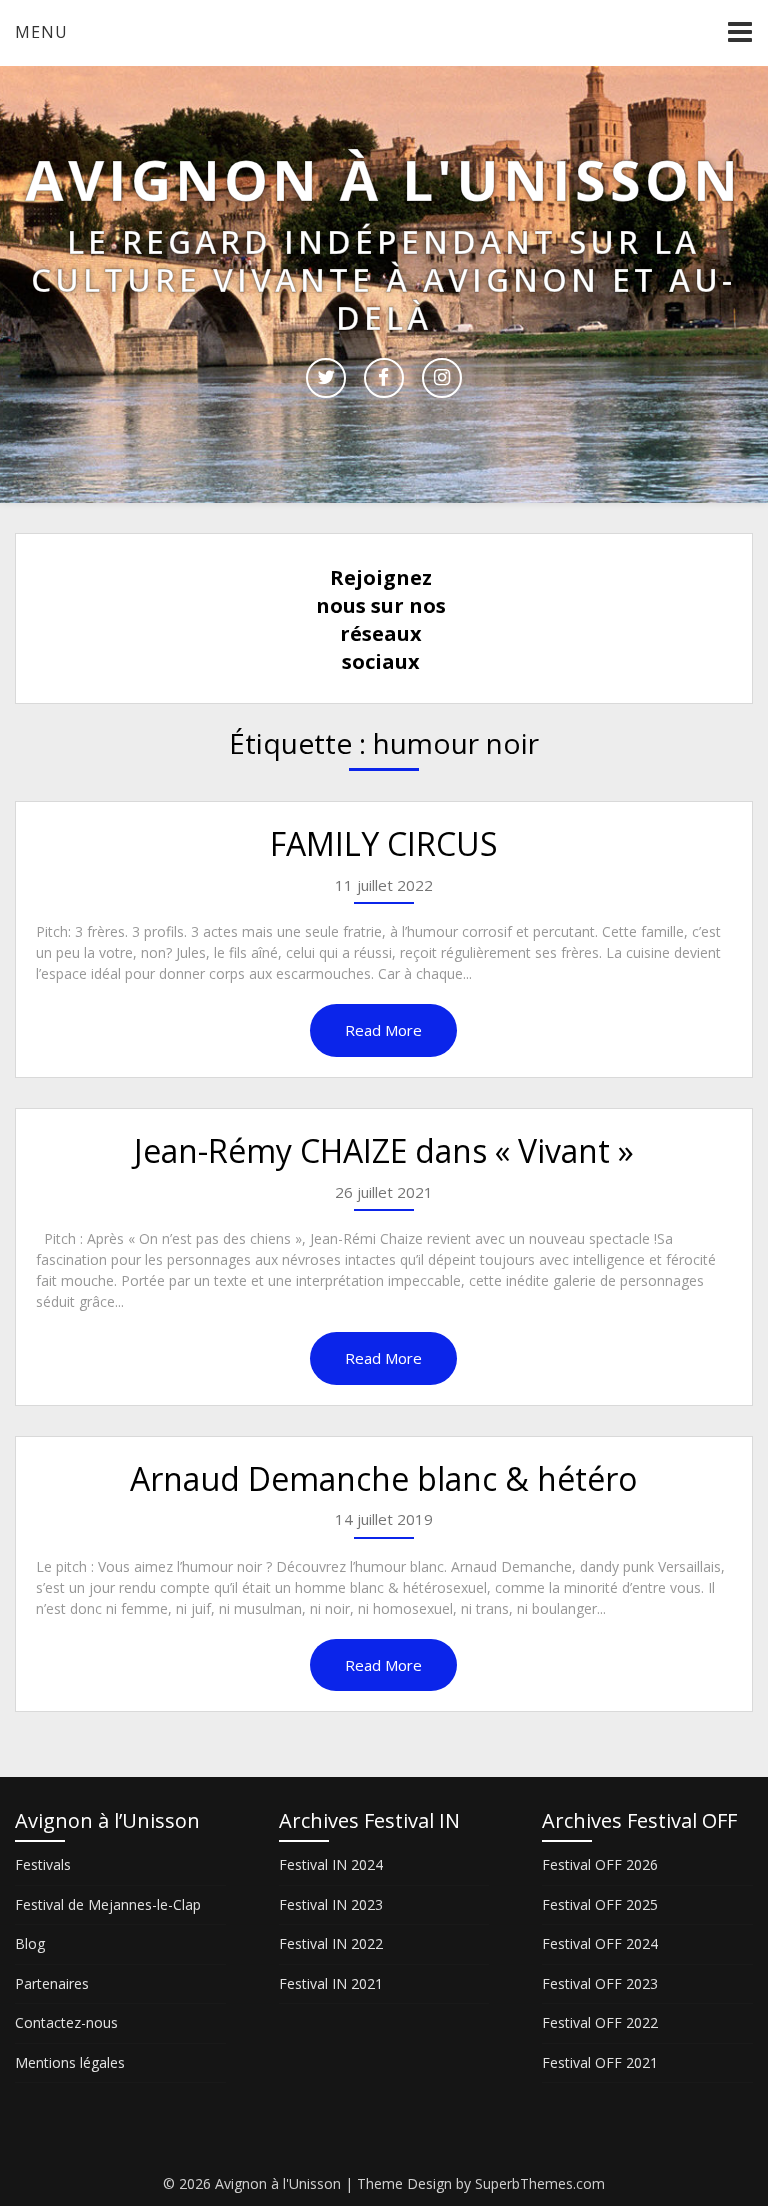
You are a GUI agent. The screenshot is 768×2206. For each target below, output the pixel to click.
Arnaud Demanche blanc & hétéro (383, 1478)
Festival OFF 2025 (600, 1904)
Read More (383, 1030)
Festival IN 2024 (331, 1864)
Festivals (43, 1864)
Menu (41, 32)
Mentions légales (70, 2062)
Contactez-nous (66, 2022)
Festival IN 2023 (331, 1904)
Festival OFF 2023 (600, 1983)
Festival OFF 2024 (600, 1943)
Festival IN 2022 (331, 1943)
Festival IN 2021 (331, 1983)
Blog (30, 1943)
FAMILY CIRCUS (384, 843)
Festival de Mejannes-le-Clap (108, 1904)
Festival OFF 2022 (600, 2022)
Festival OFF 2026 (600, 1864)
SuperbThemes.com (540, 2183)
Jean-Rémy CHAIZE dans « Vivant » (384, 1150)
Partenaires (52, 1983)
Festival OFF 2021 (600, 2062)
